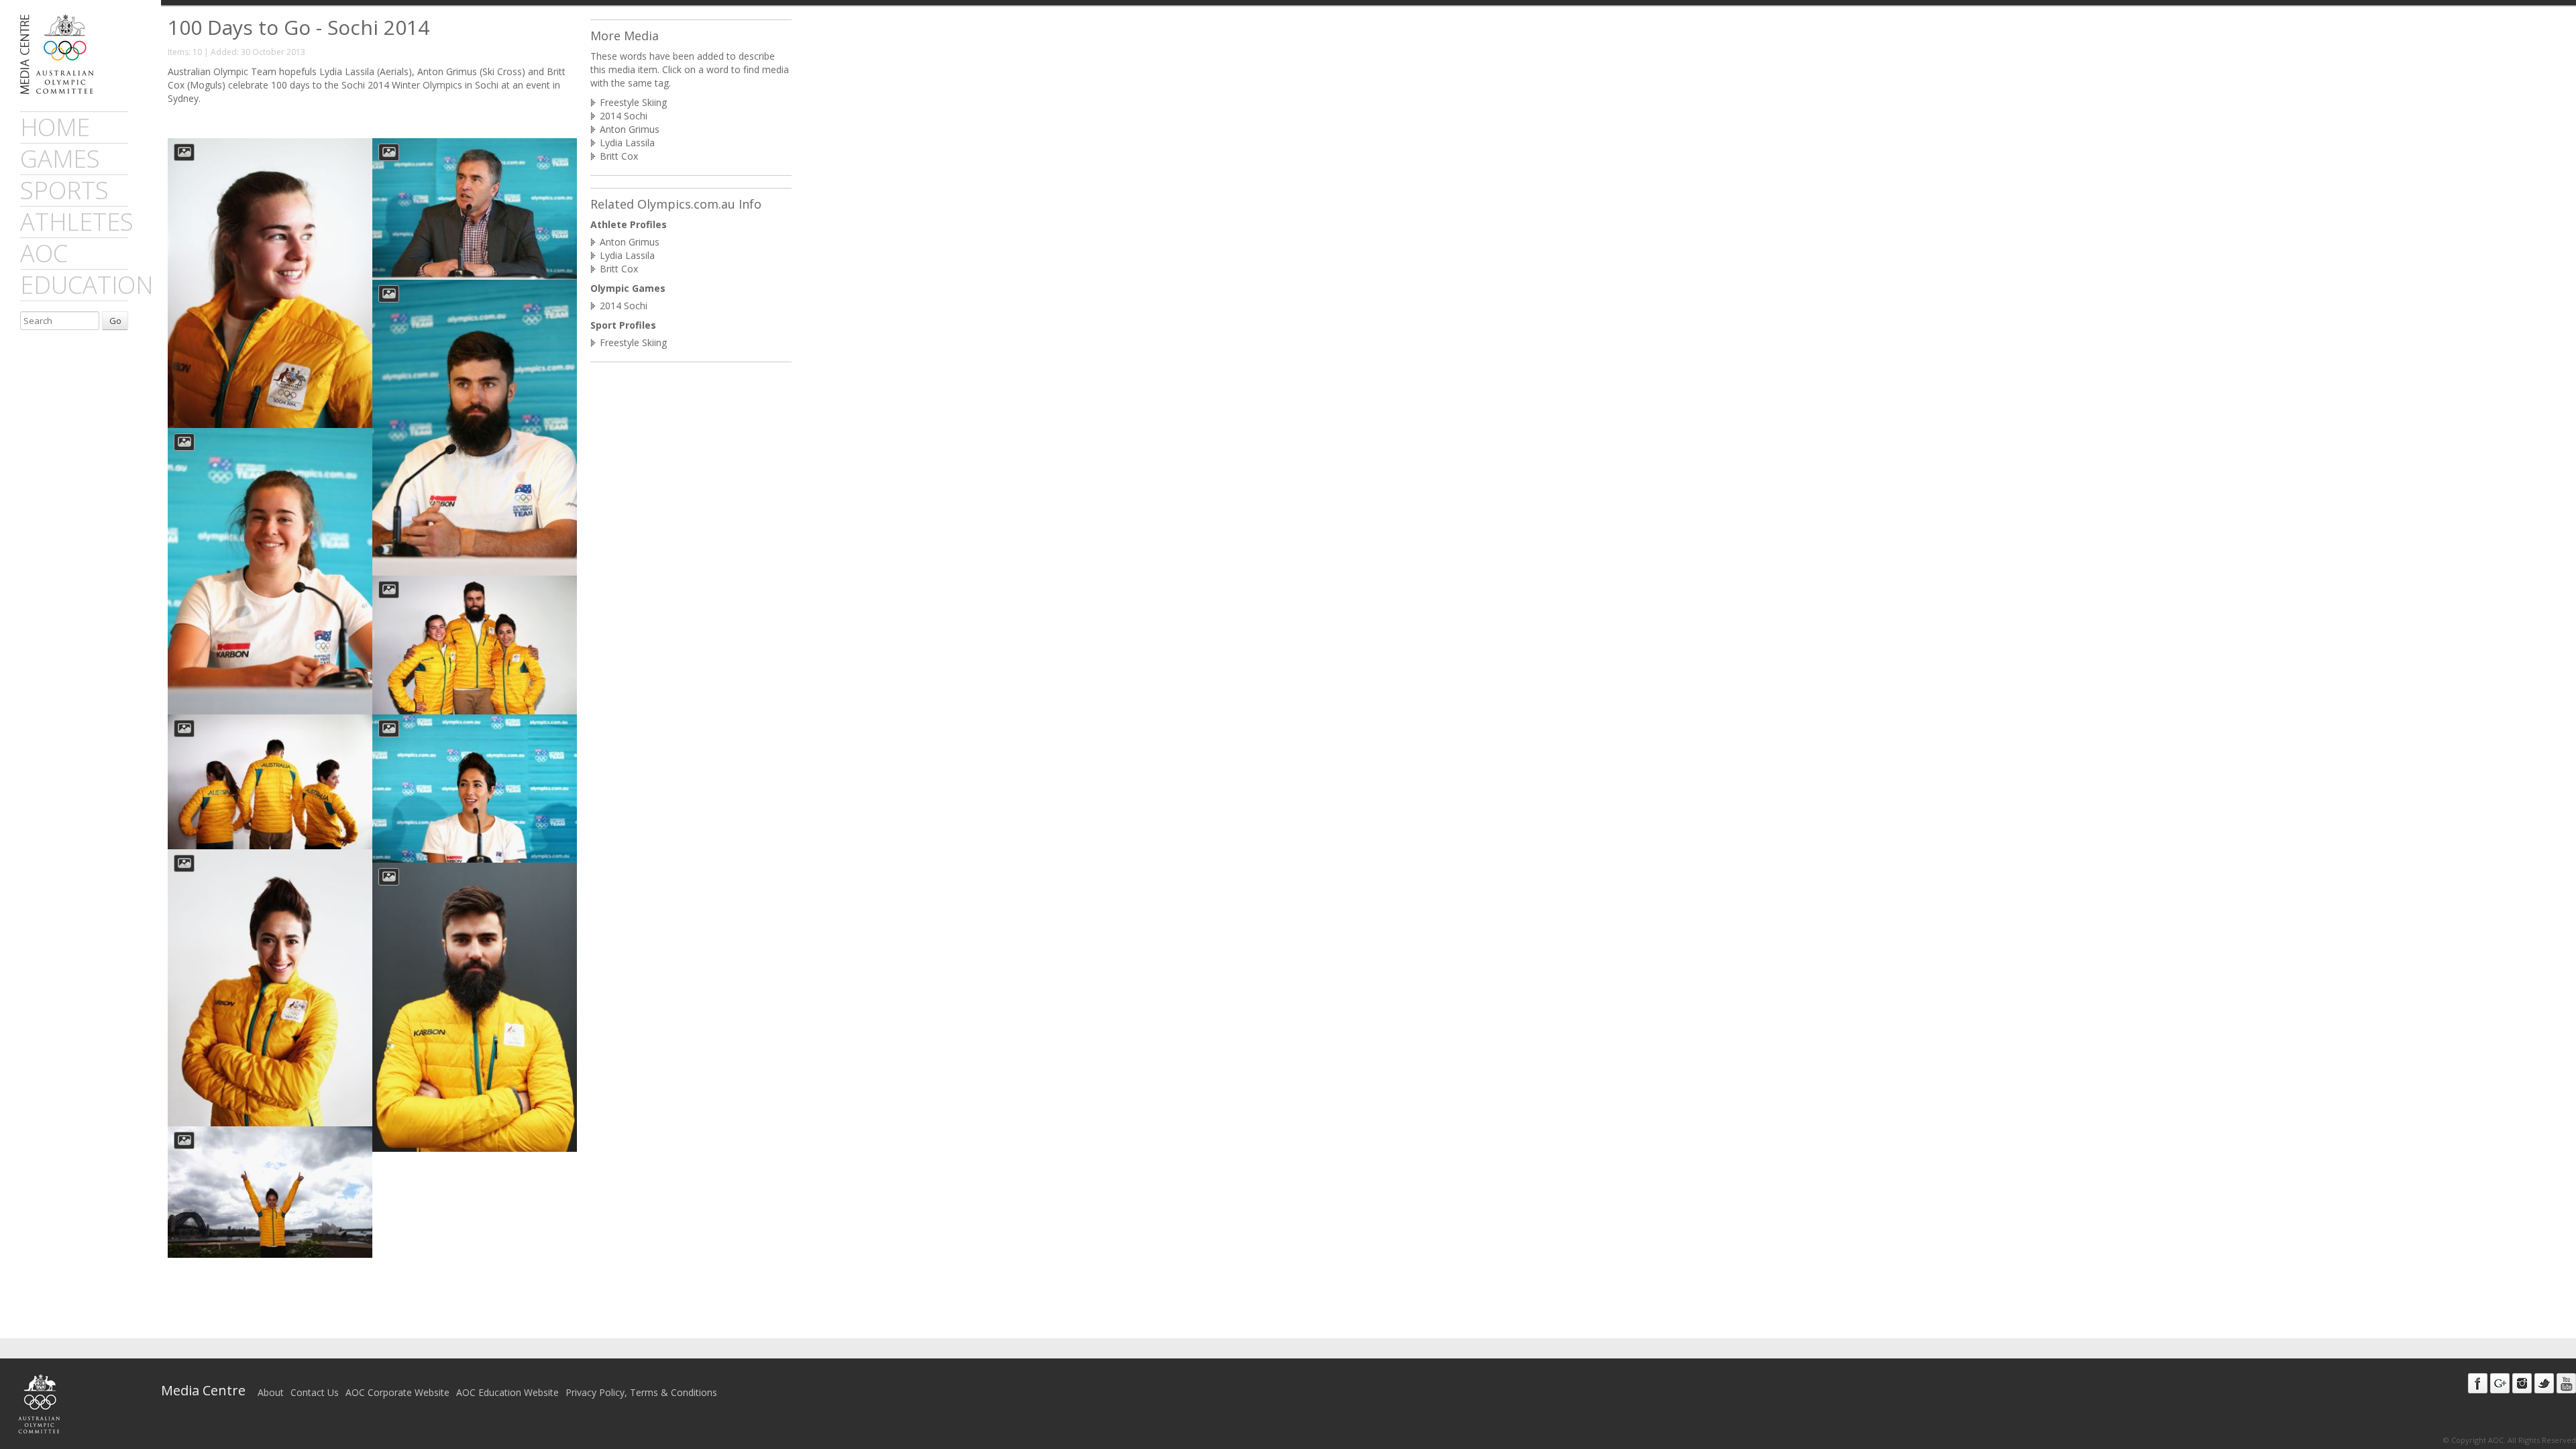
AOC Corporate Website (397, 1392)
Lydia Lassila (627, 143)
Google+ (2500, 1383)
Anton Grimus (630, 129)
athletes (77, 222)
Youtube (2566, 1383)
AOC (44, 253)
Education (87, 285)
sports (64, 190)
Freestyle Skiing (633, 102)
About (271, 1392)
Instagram (2522, 1383)
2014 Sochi (624, 116)
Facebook (2478, 1383)
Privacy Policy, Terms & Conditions (641, 1392)
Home (55, 127)
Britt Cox (619, 156)
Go (115, 321)
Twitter (2544, 1383)
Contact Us (315, 1392)
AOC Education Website (507, 1392)
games (60, 159)
